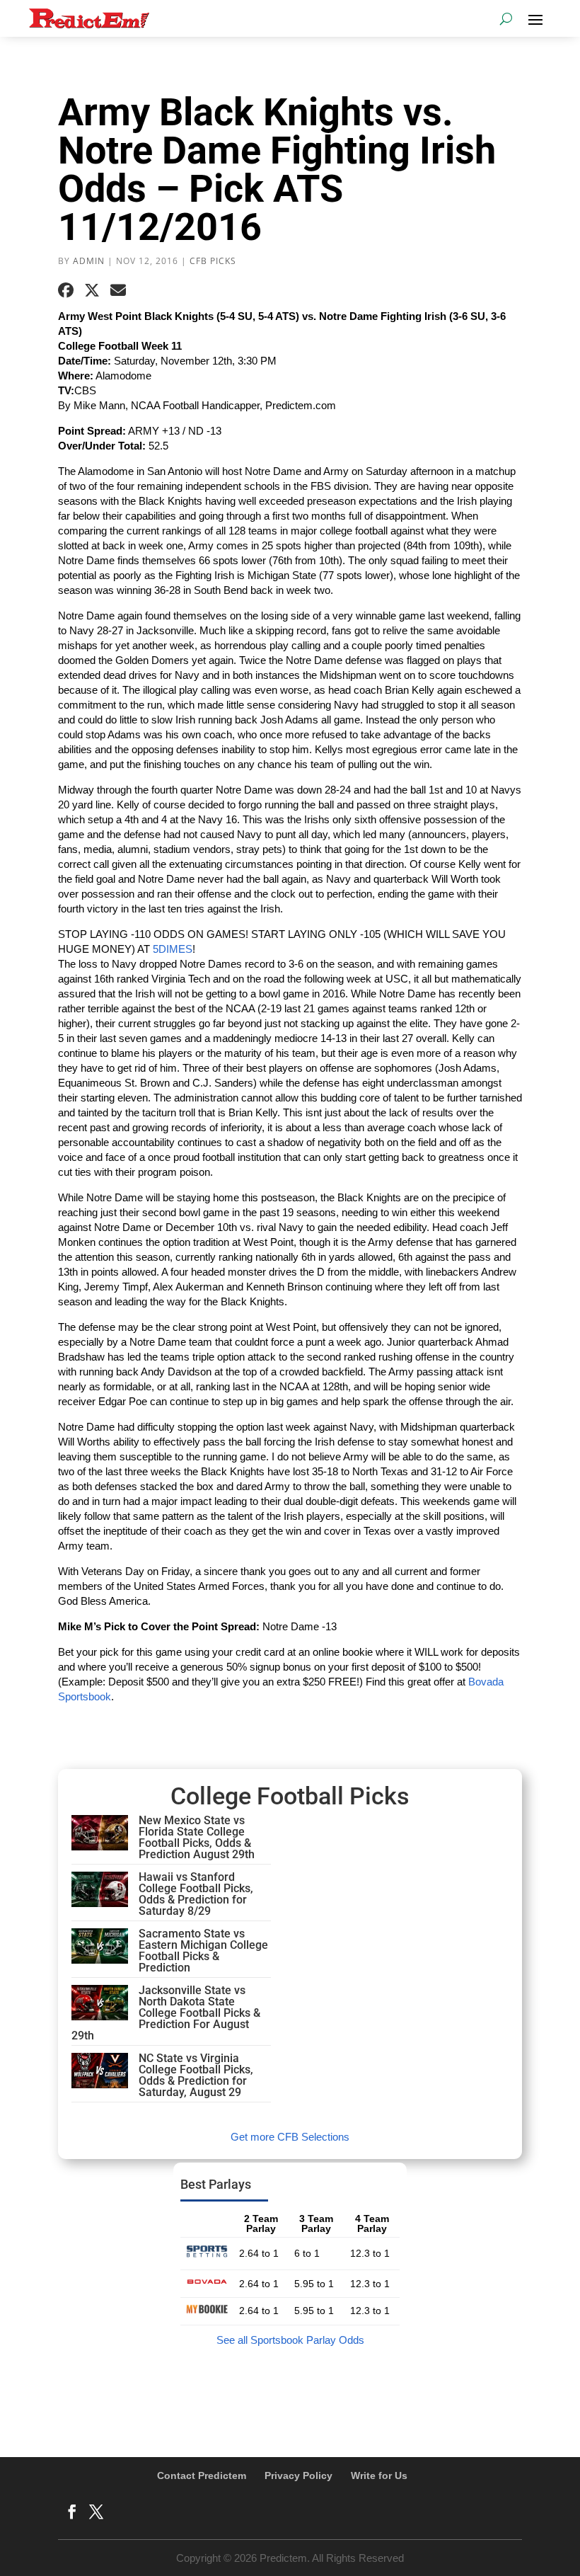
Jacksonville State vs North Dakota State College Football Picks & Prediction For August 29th (166, 2013)
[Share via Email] (118, 290)
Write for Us (379, 2475)
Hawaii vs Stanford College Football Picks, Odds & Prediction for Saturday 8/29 (196, 1894)
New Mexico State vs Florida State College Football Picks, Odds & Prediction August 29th (197, 1837)
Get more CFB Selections (290, 2137)
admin (89, 261)
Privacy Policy (298, 2475)
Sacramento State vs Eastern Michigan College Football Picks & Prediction (203, 1951)
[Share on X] (92, 290)
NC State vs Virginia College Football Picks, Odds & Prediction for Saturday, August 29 (196, 2075)
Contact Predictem (202, 2475)
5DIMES (173, 949)
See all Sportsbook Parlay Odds (290, 2340)
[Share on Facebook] (66, 290)
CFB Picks (213, 261)
